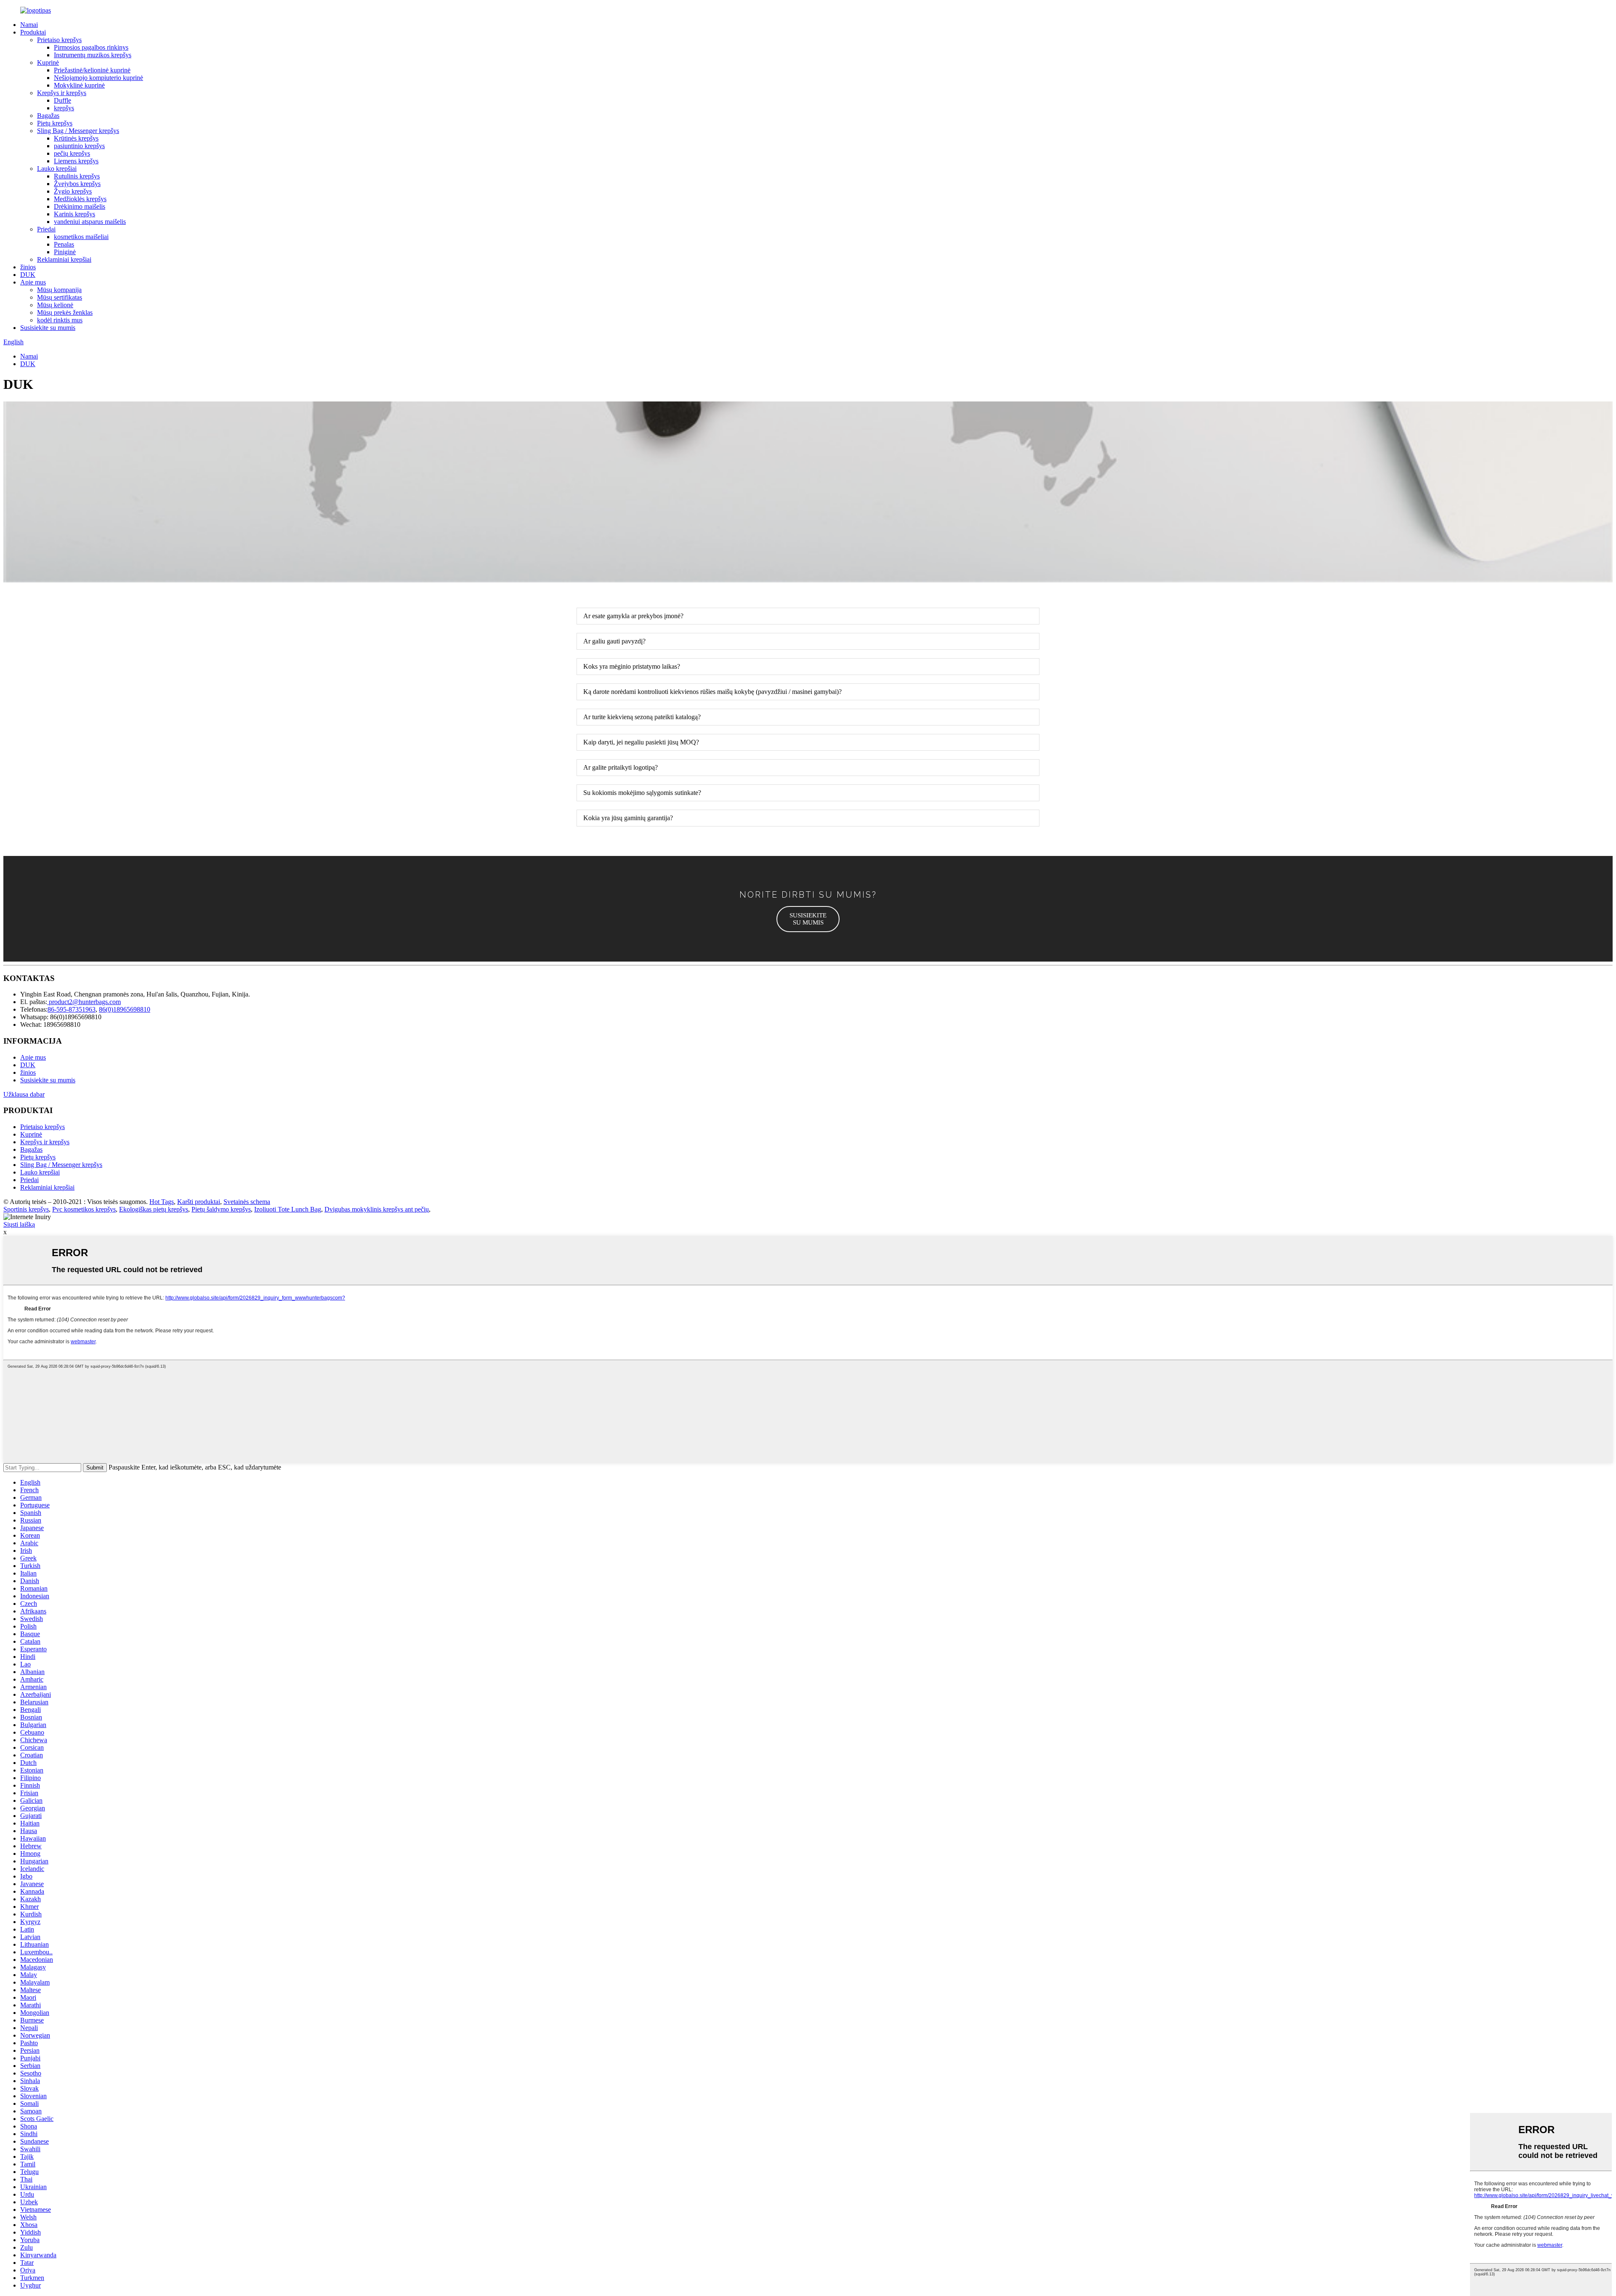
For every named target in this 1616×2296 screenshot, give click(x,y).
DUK (28, 275)
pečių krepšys (72, 153)
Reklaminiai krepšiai (64, 259)
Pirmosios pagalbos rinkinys (91, 47)
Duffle (62, 100)
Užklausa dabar (24, 1094)
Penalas (64, 244)
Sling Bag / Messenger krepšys (78, 131)
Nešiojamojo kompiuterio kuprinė (98, 78)
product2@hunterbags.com (84, 1002)
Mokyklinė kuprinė (79, 85)
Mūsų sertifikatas (60, 297)
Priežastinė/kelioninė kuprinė (92, 70)
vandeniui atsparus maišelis (90, 222)
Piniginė (65, 252)
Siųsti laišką (19, 1224)
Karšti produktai (199, 1202)
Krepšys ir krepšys (62, 93)
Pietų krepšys (55, 123)
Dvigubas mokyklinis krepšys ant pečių (377, 1209)
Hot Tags (162, 1202)
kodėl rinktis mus (60, 320)
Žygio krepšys (73, 191)
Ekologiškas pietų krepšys (154, 1209)
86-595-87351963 (72, 1009)
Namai (29, 25)
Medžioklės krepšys (80, 199)
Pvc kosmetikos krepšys (84, 1209)
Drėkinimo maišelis (80, 206)
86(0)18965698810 (125, 1009)
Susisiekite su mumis (48, 328)
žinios (28, 267)
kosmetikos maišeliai (81, 237)
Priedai (46, 229)
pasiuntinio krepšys (79, 146)
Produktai (33, 32)
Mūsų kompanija (59, 290)
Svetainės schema (247, 1202)
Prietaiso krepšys (59, 40)
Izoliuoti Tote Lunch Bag (288, 1209)
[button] (808, 919)
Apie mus (33, 282)
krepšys (64, 108)
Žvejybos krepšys (77, 184)
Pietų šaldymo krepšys (221, 1209)
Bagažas (48, 116)
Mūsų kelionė (55, 305)
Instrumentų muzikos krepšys (93, 55)
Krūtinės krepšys (76, 138)
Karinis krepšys (74, 214)
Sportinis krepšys (26, 1209)
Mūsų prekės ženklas (65, 312)
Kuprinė (48, 62)
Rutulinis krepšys (77, 176)
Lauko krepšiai (57, 169)
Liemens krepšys (76, 161)
